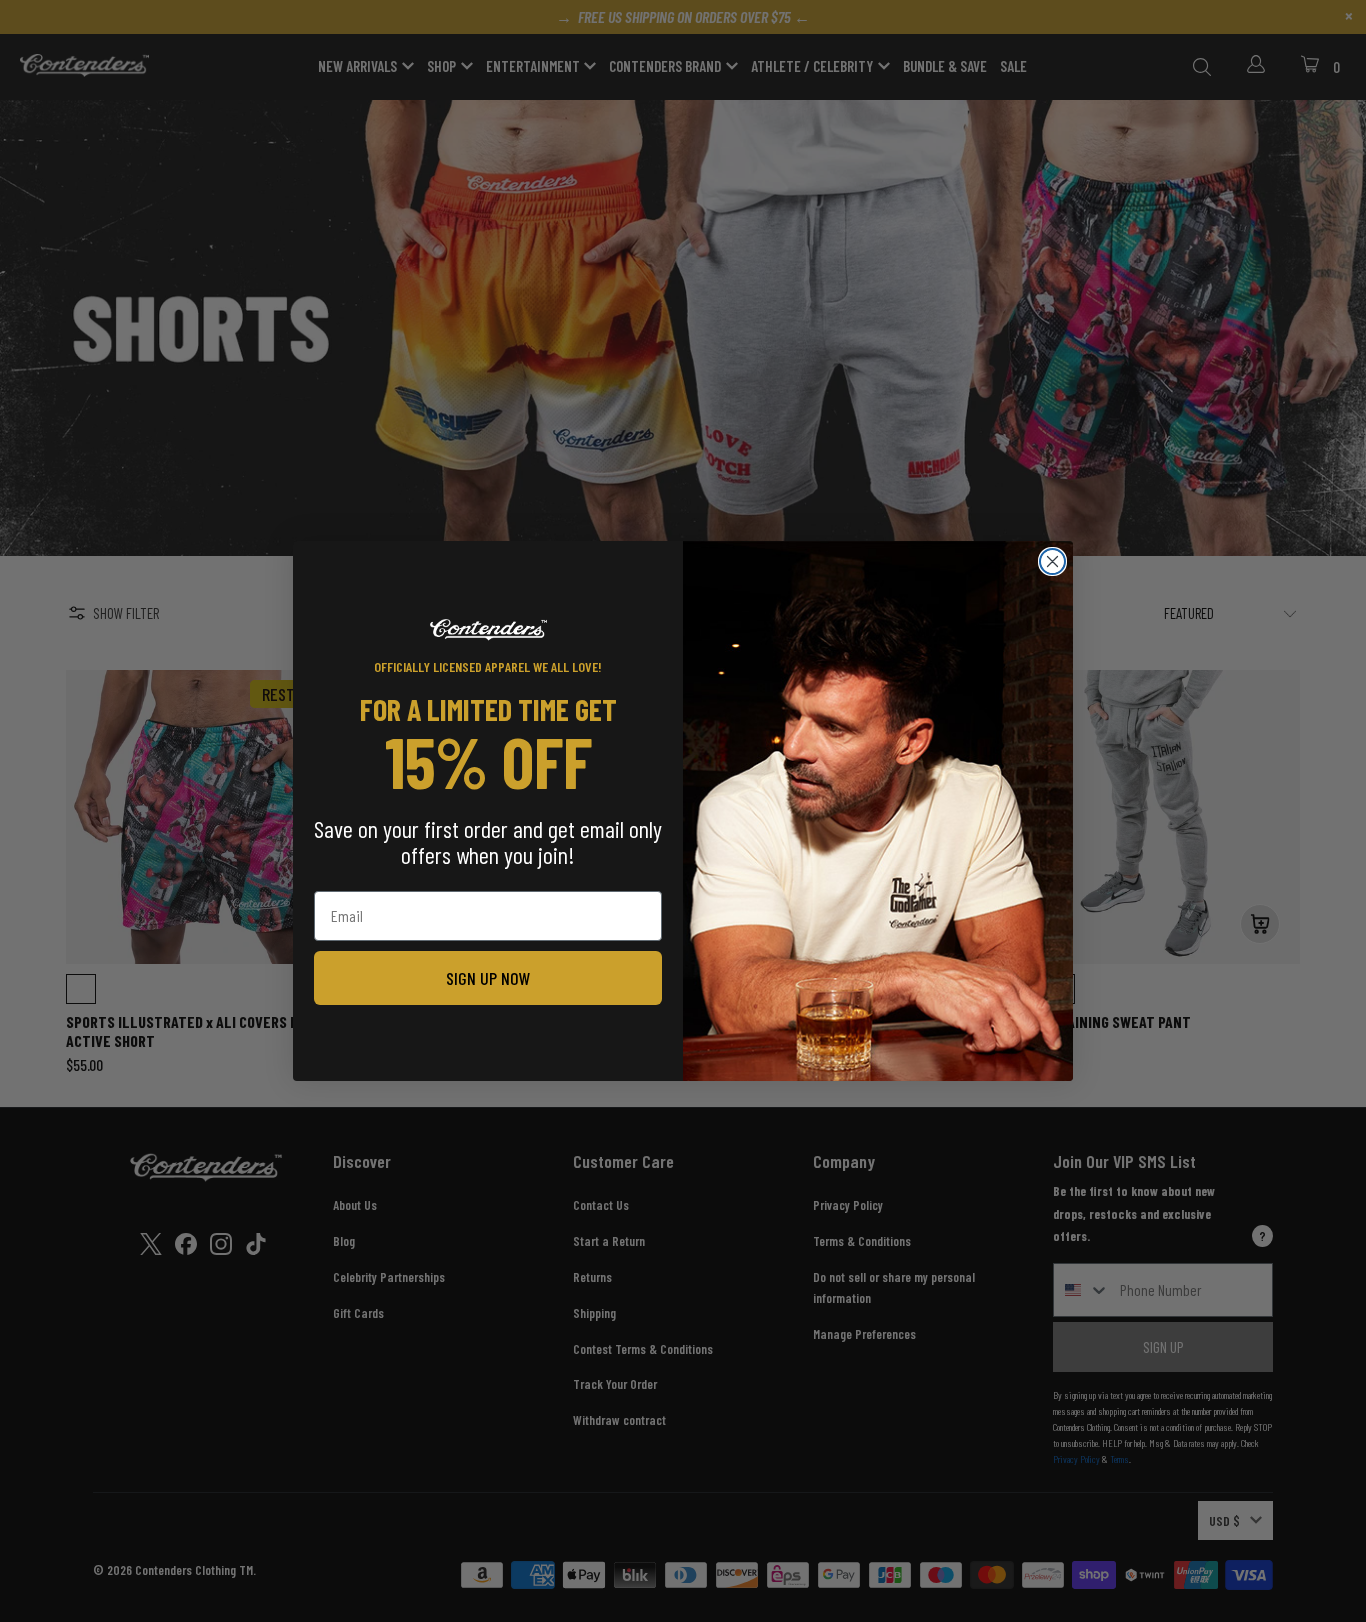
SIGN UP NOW (488, 978)
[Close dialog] (1052, 561)
